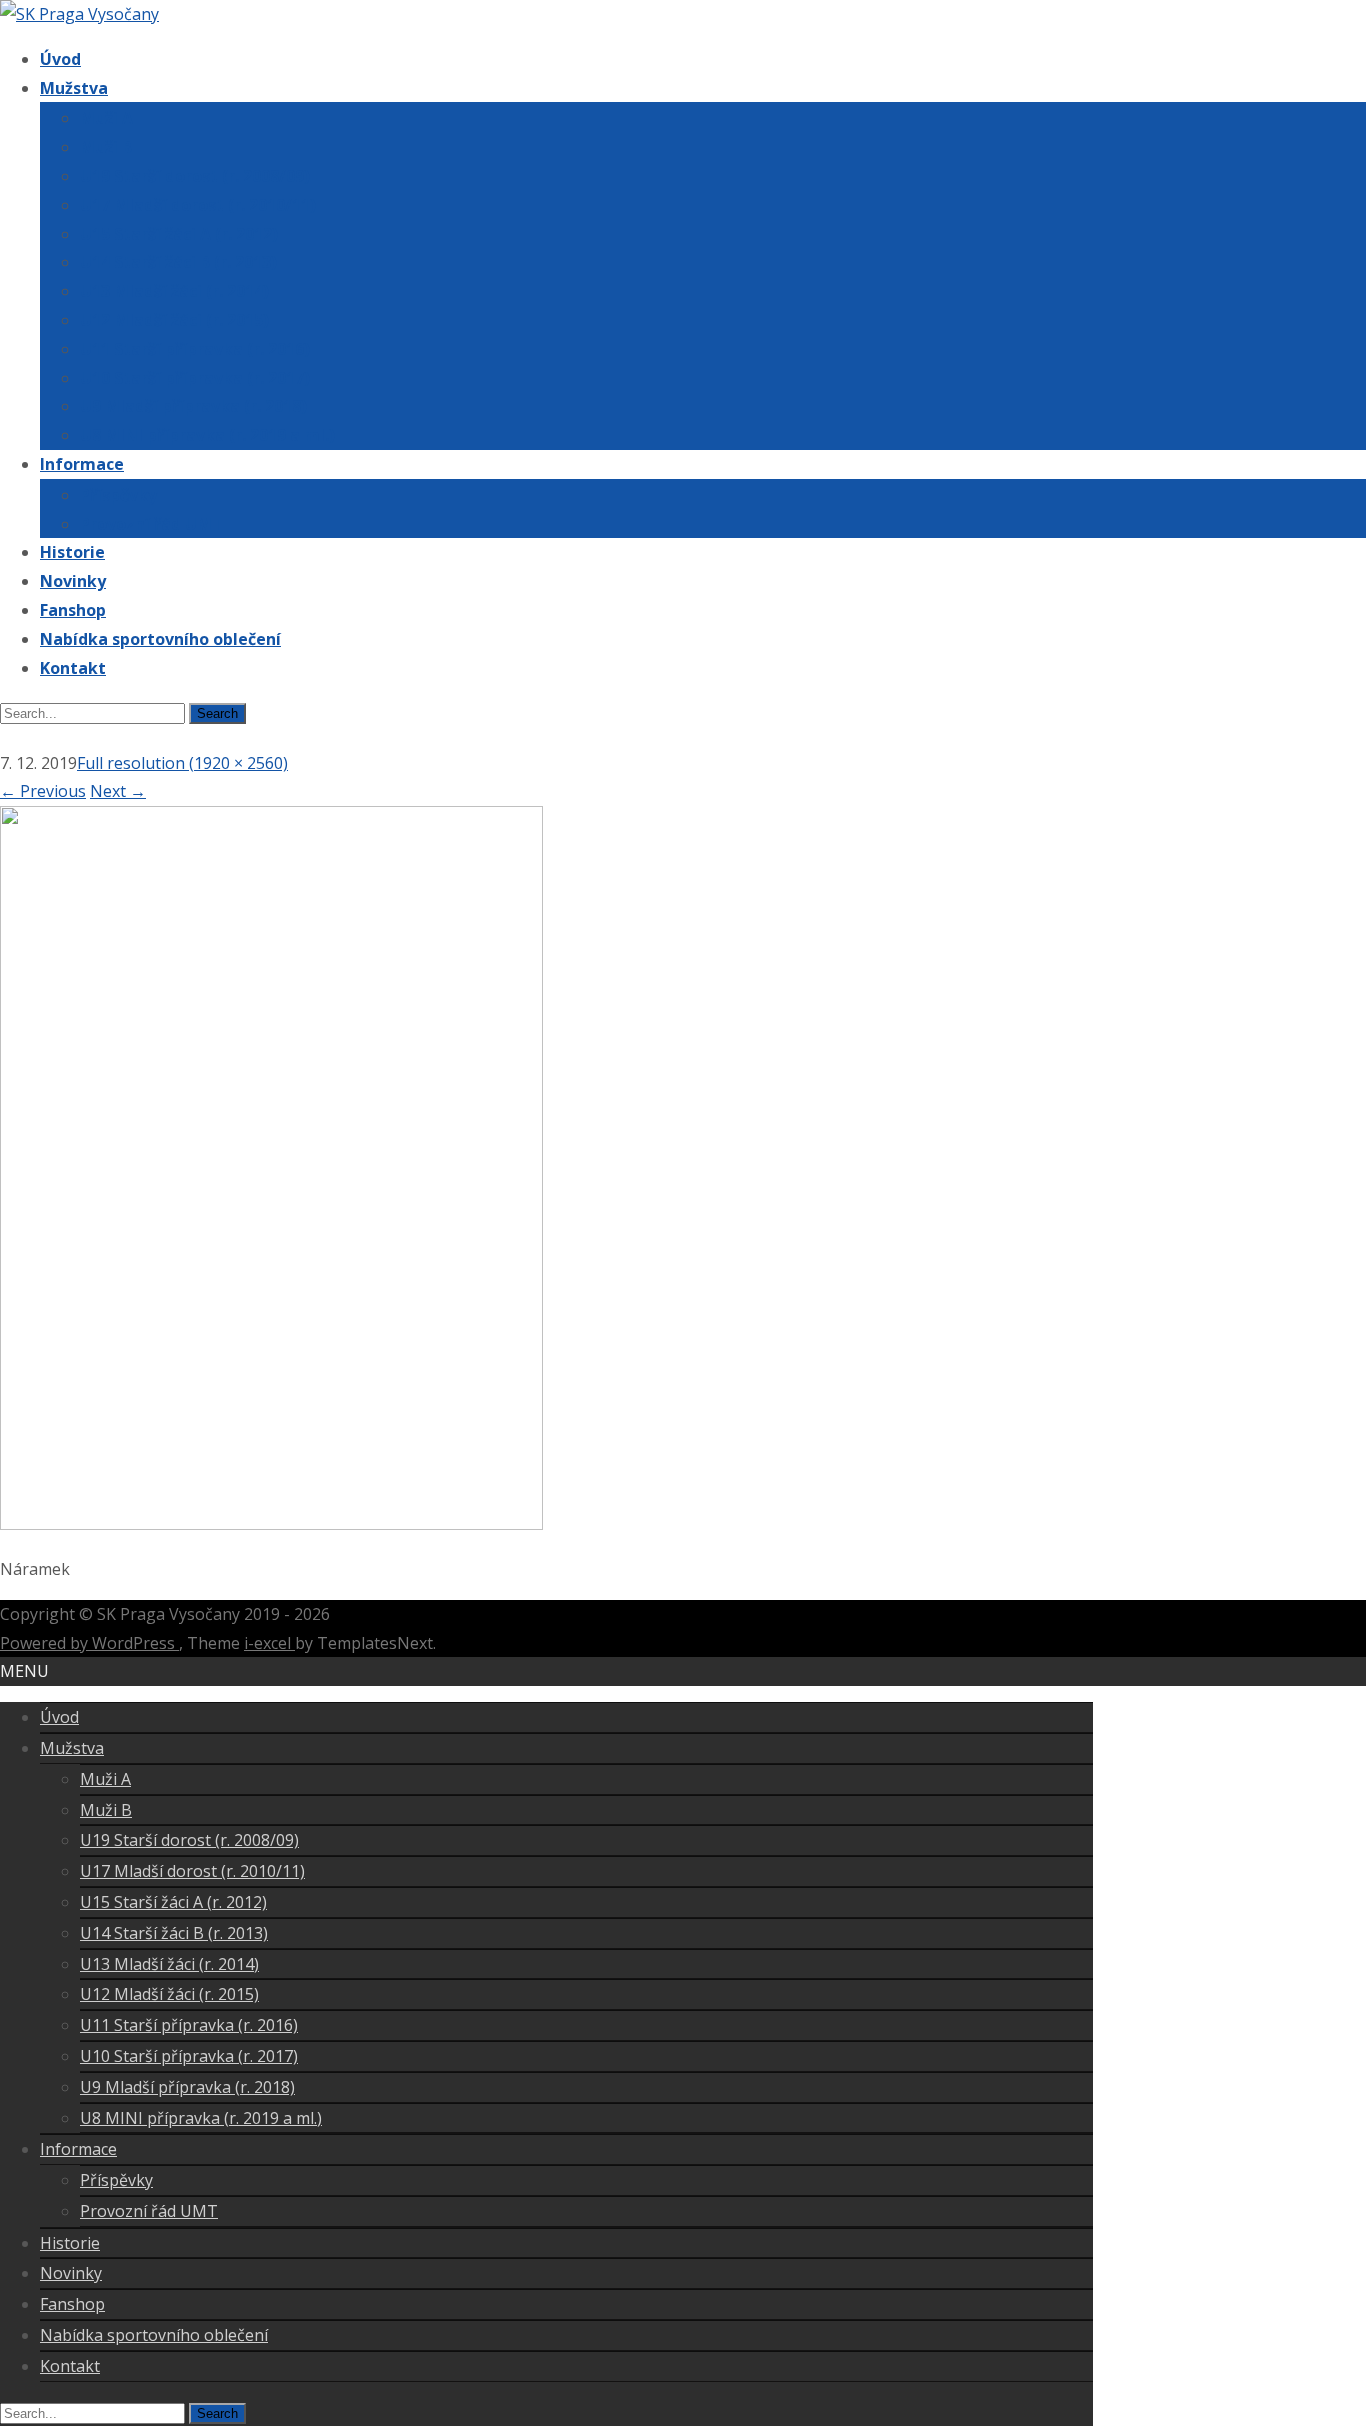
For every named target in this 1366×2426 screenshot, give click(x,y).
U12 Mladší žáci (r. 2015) (174, 320)
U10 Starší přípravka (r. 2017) (195, 378)
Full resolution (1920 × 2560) (182, 763)
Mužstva (74, 88)
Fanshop (73, 610)
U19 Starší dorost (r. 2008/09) (195, 176)
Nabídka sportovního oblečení (160, 639)
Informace (82, 464)
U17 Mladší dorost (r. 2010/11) (198, 205)
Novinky (73, 581)
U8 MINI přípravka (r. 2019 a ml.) (207, 435)
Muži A (106, 118)
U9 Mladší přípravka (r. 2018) (193, 406)
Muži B (106, 147)
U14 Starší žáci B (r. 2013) (178, 262)
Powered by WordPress (89, 1643)
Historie (72, 552)
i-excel (269, 1643)
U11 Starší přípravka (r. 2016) (195, 349)
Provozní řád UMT (151, 524)
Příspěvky (118, 495)
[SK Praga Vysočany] (79, 14)
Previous (43, 791)
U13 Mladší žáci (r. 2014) (174, 291)
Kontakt (73, 668)
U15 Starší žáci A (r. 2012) (179, 234)
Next (118, 791)
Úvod (60, 59)
